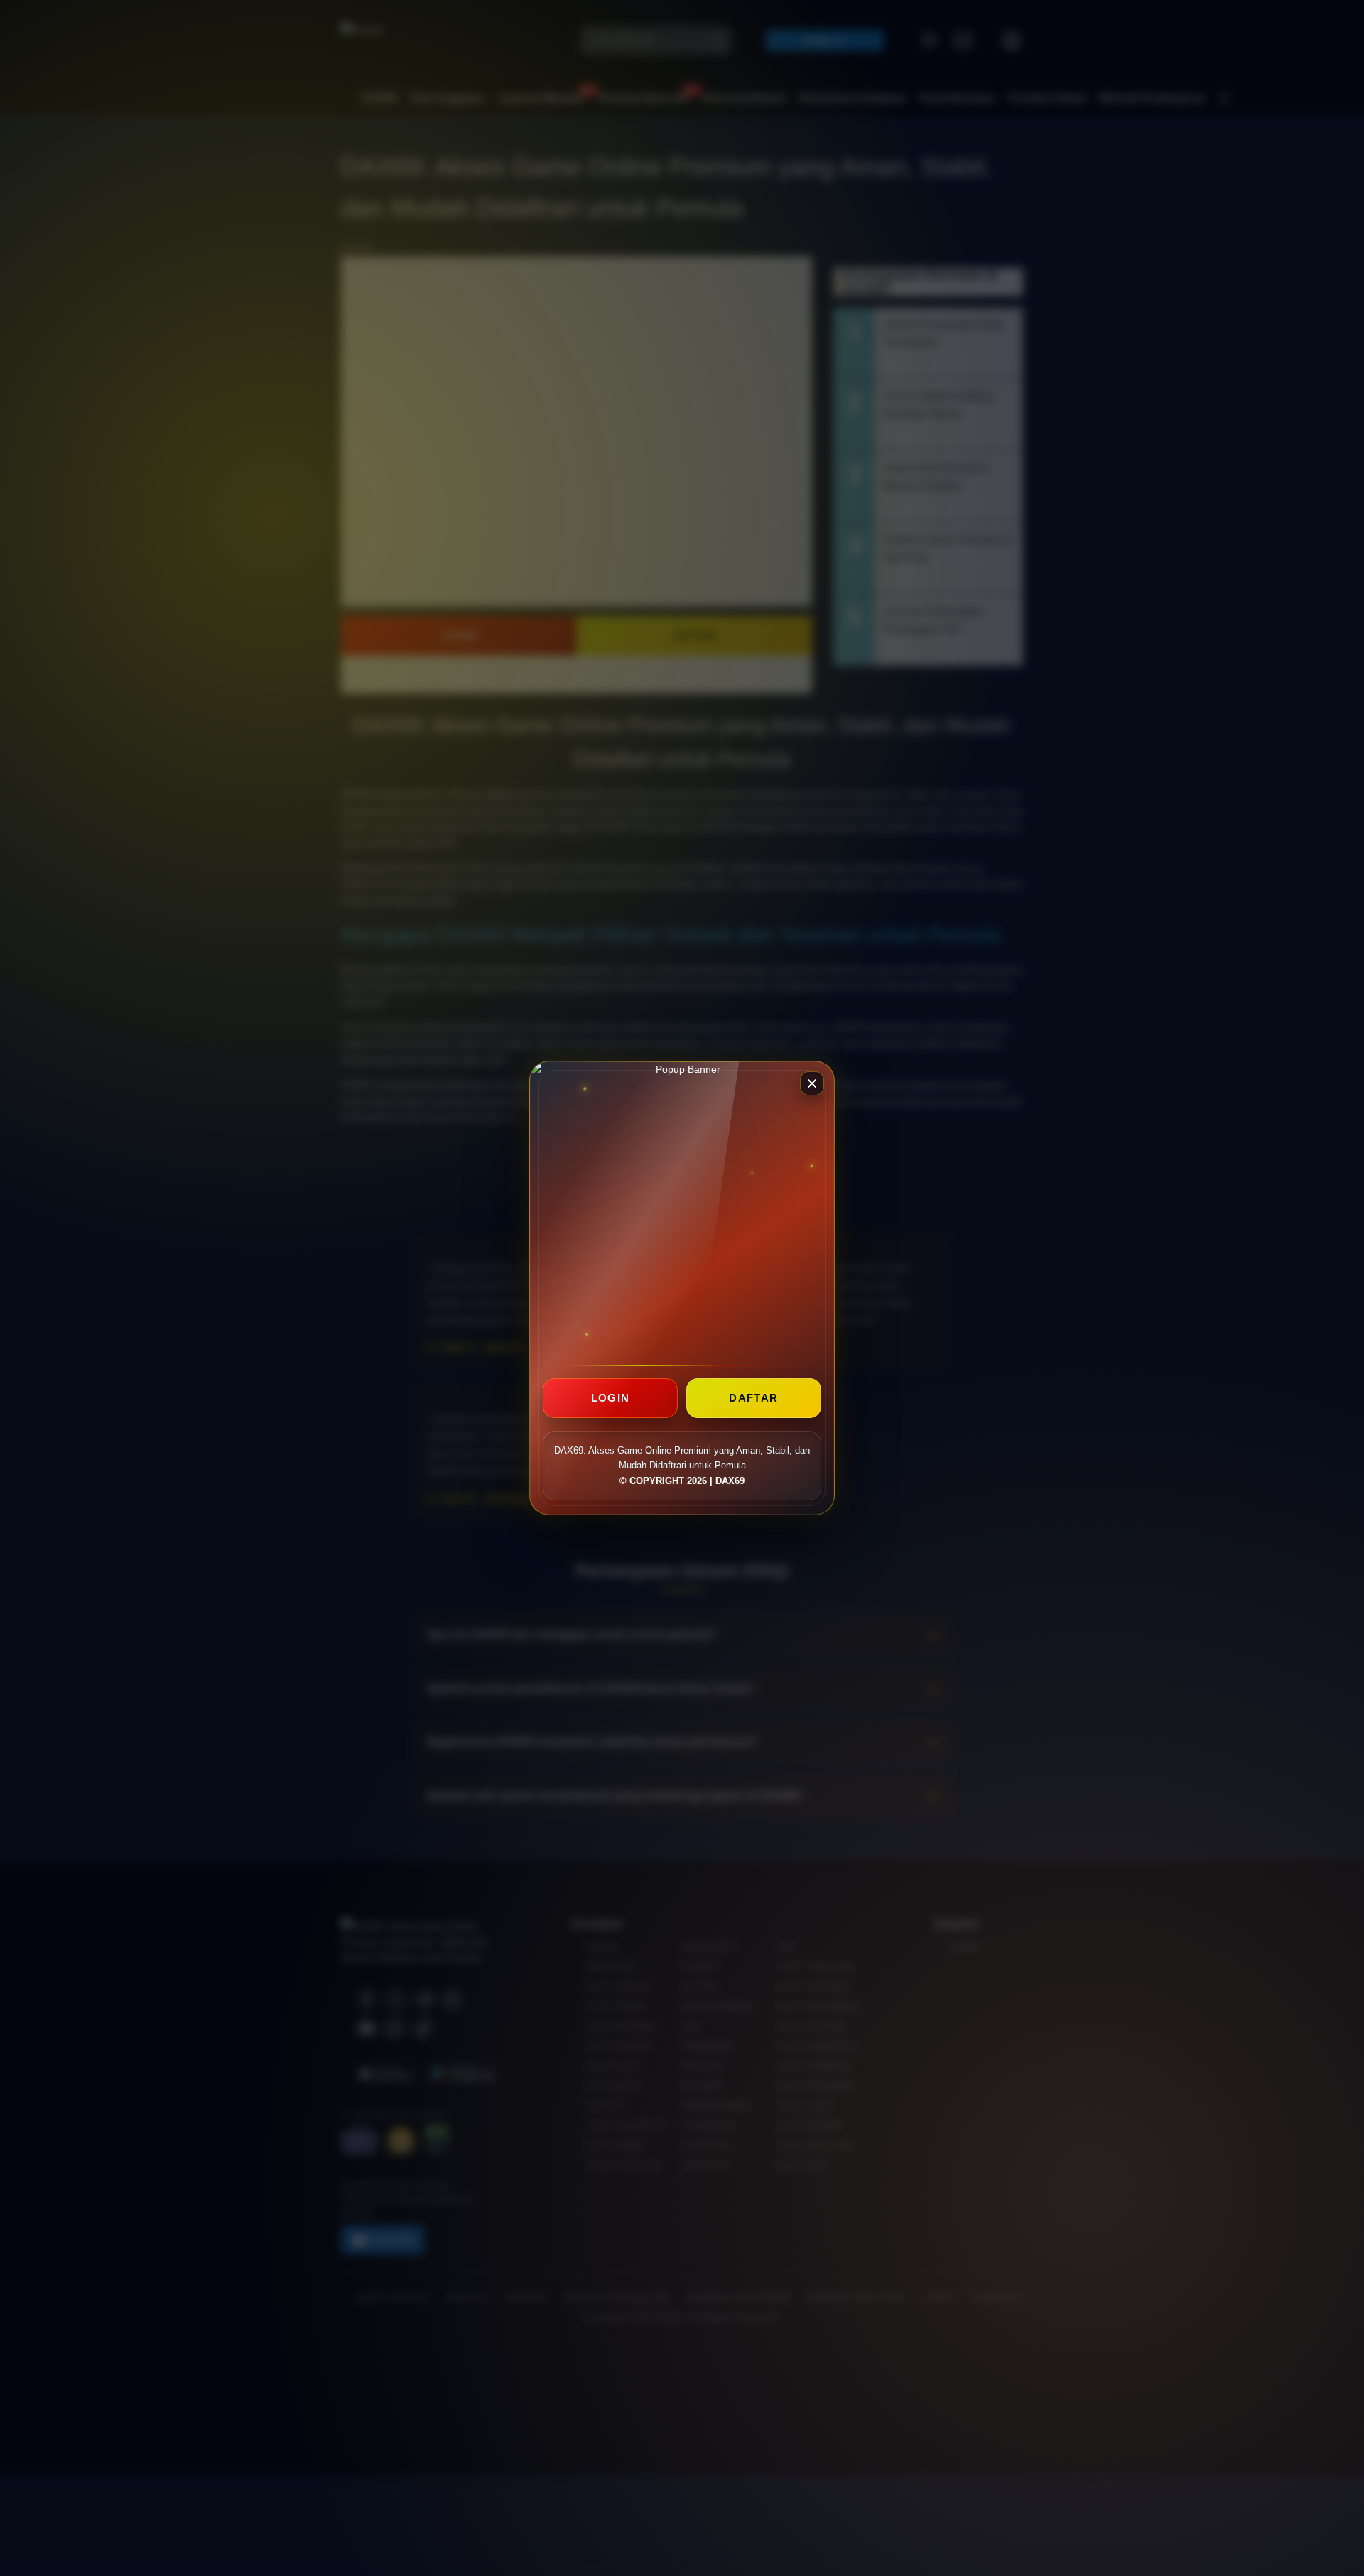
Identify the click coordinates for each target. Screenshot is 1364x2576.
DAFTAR (753, 1398)
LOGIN (611, 1398)
